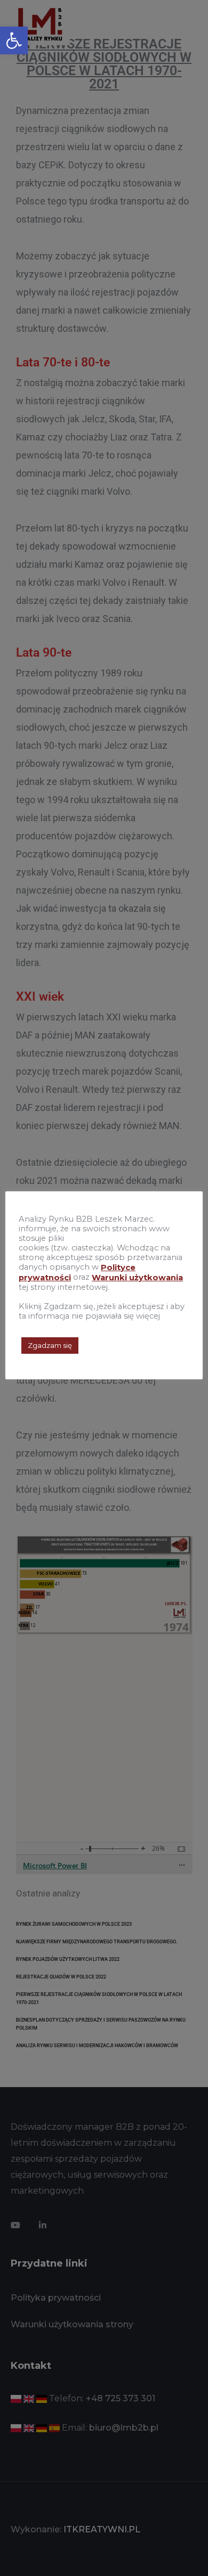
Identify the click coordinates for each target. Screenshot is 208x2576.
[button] (14, 40)
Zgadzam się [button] (50, 1345)
